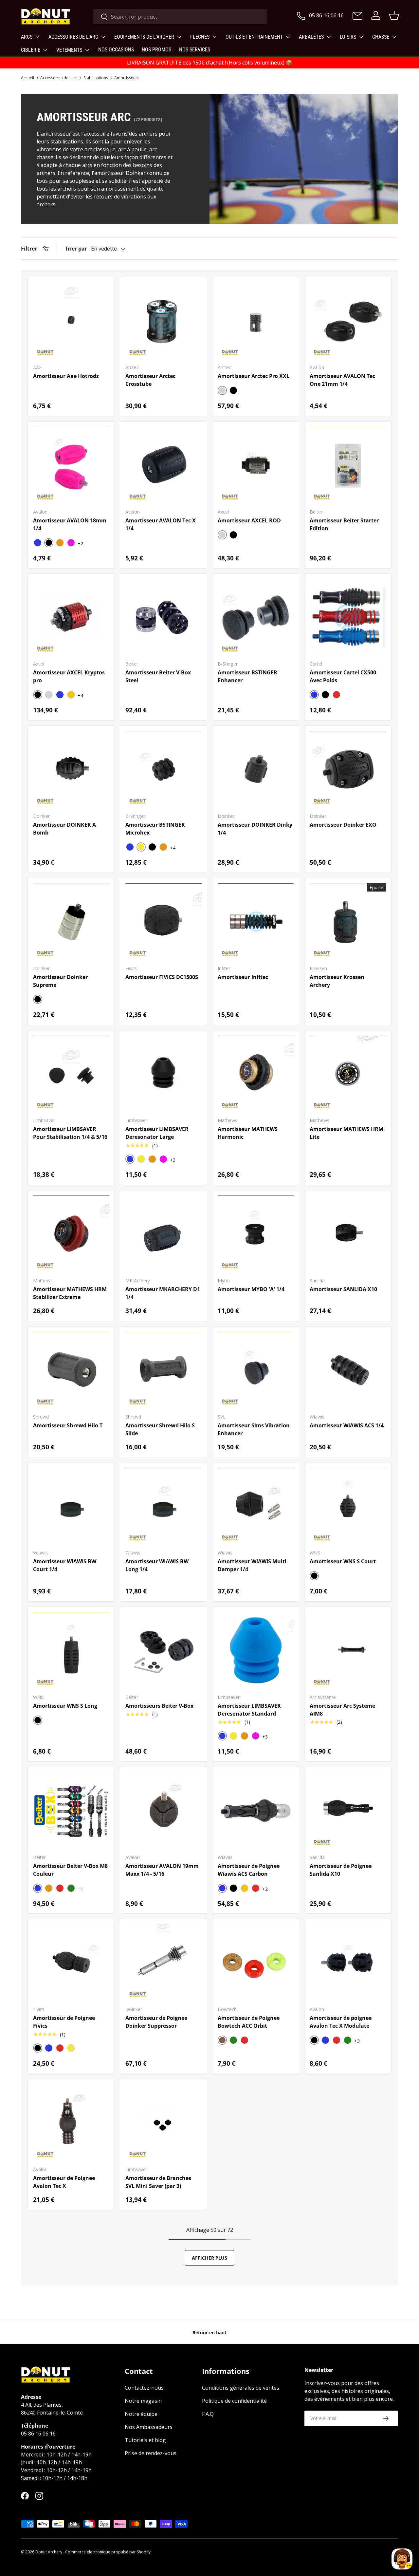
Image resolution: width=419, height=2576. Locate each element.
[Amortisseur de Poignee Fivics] (71, 1962)
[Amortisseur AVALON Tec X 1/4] (164, 465)
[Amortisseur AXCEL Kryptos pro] (71, 617)
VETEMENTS (69, 50)
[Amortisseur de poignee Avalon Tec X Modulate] (348, 1962)
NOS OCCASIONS (116, 50)
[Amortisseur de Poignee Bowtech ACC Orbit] (256, 1962)
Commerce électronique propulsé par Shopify (108, 2552)
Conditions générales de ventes (241, 2388)
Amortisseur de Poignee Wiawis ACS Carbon (249, 1870)
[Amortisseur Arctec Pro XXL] (256, 320)
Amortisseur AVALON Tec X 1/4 (161, 524)
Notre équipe (141, 2414)
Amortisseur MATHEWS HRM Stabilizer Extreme (70, 1293)
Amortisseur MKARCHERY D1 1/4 (163, 1293)
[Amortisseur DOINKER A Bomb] (71, 769)
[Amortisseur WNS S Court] (348, 1506)
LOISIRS (348, 37)
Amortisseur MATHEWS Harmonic (248, 1133)
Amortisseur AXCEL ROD (249, 520)
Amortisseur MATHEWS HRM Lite (346, 1133)
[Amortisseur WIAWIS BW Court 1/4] (71, 1506)
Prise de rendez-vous (151, 2453)
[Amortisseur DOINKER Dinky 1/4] (256, 769)
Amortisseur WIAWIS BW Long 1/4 (157, 1565)
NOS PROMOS (156, 50)
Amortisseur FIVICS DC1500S (162, 977)
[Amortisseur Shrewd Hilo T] (71, 1370)
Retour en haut (209, 2332)
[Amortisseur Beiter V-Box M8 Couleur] (71, 1810)
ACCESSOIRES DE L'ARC (73, 37)
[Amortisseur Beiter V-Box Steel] (164, 617)
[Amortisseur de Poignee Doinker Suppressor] (164, 1962)
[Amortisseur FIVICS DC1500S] (164, 921)
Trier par (76, 249)
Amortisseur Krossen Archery (337, 981)
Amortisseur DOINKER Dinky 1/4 (255, 829)
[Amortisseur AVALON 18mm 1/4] (71, 465)
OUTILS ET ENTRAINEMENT (254, 37)
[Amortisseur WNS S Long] (71, 1650)
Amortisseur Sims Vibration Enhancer (254, 1429)
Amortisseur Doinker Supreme (60, 981)
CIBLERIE (31, 50)
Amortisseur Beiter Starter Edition (344, 524)
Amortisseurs (127, 78)
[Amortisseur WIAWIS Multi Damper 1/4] (256, 1506)
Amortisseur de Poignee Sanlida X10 (341, 1870)
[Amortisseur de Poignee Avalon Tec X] (71, 2123)
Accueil (27, 78)
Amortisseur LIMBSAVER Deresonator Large (157, 1133)
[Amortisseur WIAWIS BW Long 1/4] (164, 1506)
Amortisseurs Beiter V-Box (159, 1706)
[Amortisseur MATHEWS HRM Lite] (348, 1074)
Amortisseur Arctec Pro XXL (254, 376)
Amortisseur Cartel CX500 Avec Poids (343, 676)
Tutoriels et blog (145, 2440)
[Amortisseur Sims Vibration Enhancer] (256, 1370)
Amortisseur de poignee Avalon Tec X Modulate (341, 2022)
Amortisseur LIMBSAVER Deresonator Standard (249, 1710)
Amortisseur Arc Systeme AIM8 (342, 1710)
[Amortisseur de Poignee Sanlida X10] (348, 1810)
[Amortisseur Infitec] (256, 921)
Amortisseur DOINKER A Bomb (64, 829)
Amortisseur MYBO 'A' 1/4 (251, 1289)
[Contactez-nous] (357, 16)
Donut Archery (49, 2552)
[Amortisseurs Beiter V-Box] (164, 1650)
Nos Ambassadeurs (149, 2427)
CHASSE (381, 37)
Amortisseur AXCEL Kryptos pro (69, 676)
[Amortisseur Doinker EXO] (348, 769)
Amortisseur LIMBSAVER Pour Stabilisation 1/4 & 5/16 (70, 1133)
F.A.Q (208, 2414)
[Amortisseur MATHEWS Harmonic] (256, 1074)
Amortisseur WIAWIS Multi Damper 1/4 (252, 1565)
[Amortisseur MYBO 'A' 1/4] (256, 1234)
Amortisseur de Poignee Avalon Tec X (64, 2182)
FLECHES (200, 37)
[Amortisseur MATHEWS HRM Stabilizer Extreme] (71, 1234)
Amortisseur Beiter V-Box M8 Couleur (70, 1870)
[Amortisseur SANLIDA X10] (348, 1234)
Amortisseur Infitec (243, 977)
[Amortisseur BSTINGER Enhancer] (256, 617)
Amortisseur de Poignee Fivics (64, 2022)
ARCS (27, 37)
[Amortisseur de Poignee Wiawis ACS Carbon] (256, 1810)
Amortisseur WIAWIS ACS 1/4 (347, 1425)
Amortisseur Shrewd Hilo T (68, 1425)
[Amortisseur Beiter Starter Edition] (348, 465)
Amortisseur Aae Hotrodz (66, 376)
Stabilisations (96, 78)
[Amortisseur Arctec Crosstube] (164, 320)
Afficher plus (209, 2258)
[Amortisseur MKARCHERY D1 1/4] (164, 1234)
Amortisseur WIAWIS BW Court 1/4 (65, 1565)
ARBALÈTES (311, 37)
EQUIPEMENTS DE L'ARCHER (144, 37)
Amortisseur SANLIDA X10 (343, 1289)
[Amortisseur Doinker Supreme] (71, 921)
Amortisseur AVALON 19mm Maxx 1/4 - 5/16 (162, 1870)
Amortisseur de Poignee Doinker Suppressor (156, 2022)
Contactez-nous (144, 2388)
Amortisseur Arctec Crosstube (150, 380)
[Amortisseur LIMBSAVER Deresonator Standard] (256, 1650)
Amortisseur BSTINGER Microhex (155, 829)
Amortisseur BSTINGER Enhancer (247, 676)
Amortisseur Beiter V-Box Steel (158, 676)
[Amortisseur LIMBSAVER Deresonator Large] (164, 1074)
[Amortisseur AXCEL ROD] (256, 465)
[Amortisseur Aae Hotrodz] (71, 320)
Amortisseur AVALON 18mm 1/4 (70, 524)
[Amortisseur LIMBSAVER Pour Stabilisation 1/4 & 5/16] (71, 1074)
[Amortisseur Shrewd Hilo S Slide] (164, 1370)
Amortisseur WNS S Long (65, 1706)
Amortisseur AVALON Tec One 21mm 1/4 (342, 380)
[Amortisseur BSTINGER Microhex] (164, 769)
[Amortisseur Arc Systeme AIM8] (348, 1650)
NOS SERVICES (195, 50)
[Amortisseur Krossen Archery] (348, 921)
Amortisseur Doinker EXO (343, 825)
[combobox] (180, 17)
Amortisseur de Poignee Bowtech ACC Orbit (249, 2022)
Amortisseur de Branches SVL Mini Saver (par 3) (158, 2182)
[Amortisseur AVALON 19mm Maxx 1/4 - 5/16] (164, 1810)
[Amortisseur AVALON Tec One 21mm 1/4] (348, 320)
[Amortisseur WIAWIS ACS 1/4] (348, 1370)
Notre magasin (143, 2401)
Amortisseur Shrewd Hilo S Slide (160, 1429)
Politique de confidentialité (234, 2401)
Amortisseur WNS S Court (343, 1561)
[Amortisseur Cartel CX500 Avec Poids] (348, 617)
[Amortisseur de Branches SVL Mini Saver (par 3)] (164, 2123)
